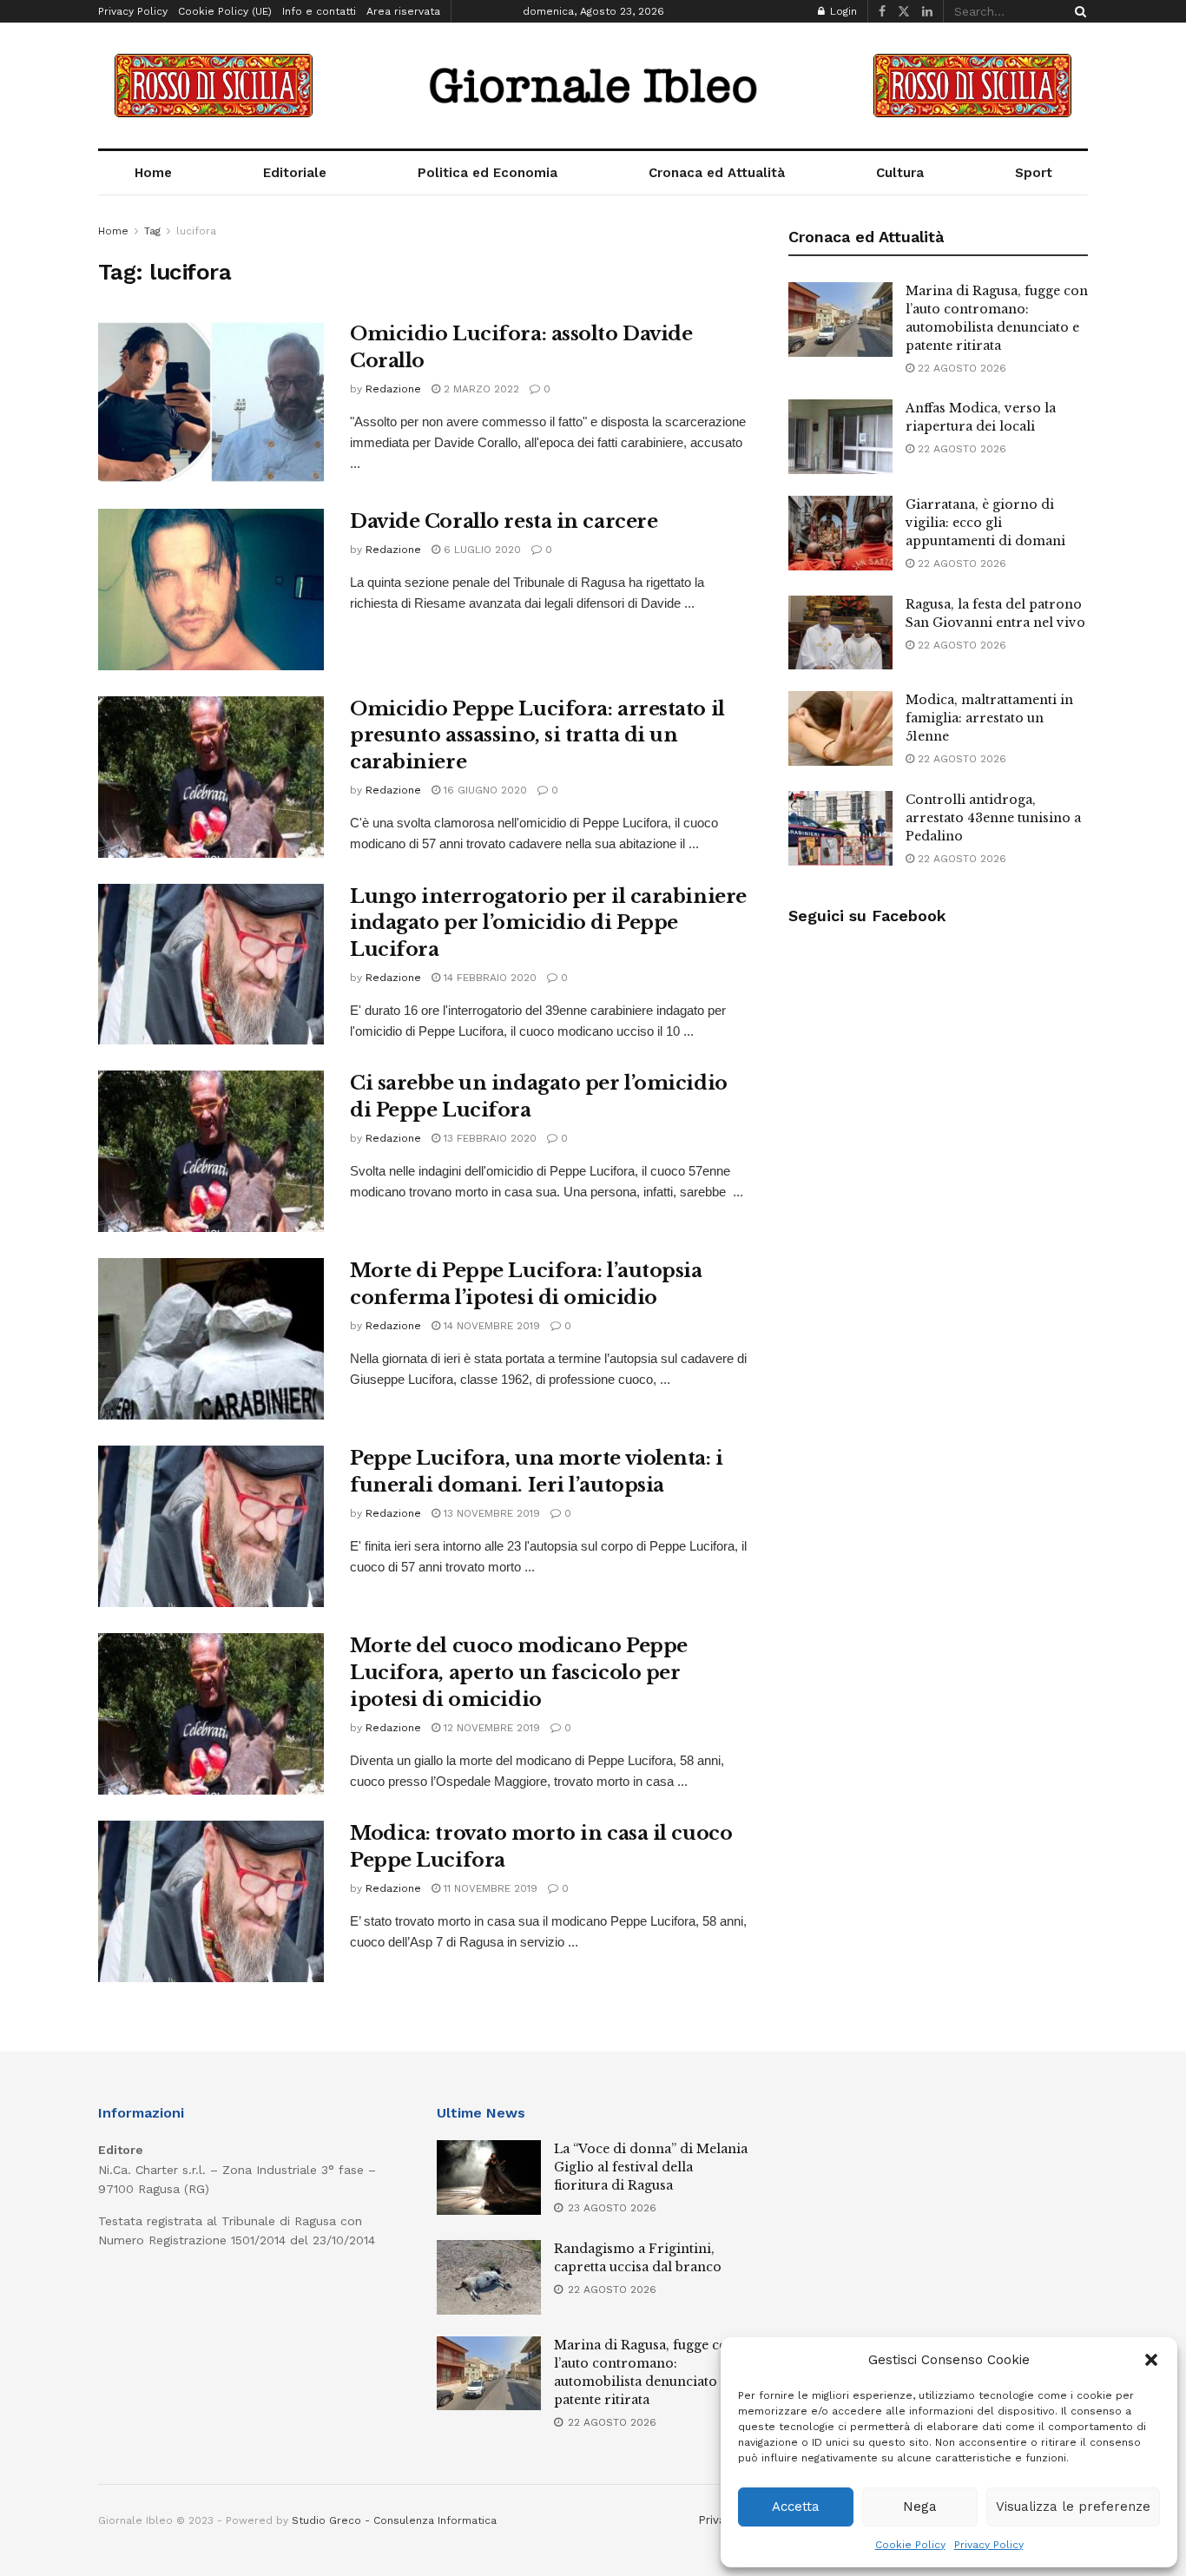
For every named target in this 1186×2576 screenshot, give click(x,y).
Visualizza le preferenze (1073, 2507)
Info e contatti (319, 11)
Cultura (900, 173)
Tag (152, 231)
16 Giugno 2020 (484, 790)
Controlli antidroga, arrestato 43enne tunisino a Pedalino (993, 818)
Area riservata (403, 11)
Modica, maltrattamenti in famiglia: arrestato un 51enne (989, 718)
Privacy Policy (989, 2545)
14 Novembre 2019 (490, 1326)
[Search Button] (1077, 11)
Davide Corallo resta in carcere (504, 521)
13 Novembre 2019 (490, 1513)
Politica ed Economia (488, 173)
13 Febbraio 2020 (488, 1138)
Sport (1034, 173)
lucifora (196, 231)
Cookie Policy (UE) (225, 11)
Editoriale (295, 173)
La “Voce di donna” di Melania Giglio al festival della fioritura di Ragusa (651, 2167)
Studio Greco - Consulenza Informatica (394, 2520)
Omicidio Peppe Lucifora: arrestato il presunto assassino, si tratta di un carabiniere (537, 736)
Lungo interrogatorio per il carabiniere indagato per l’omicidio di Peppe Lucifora (548, 923)
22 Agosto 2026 (960, 368)
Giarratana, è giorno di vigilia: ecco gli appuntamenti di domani (985, 523)
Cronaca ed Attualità (717, 173)
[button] (1151, 2360)
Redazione (393, 389)
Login (842, 11)
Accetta (796, 2507)
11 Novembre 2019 (489, 1888)
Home (153, 173)
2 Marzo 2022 (480, 389)
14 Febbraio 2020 (488, 978)
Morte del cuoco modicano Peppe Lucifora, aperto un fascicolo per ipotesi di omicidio (519, 1673)
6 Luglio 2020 (481, 550)
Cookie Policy (910, 2545)
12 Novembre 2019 (490, 1728)
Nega (920, 2507)
